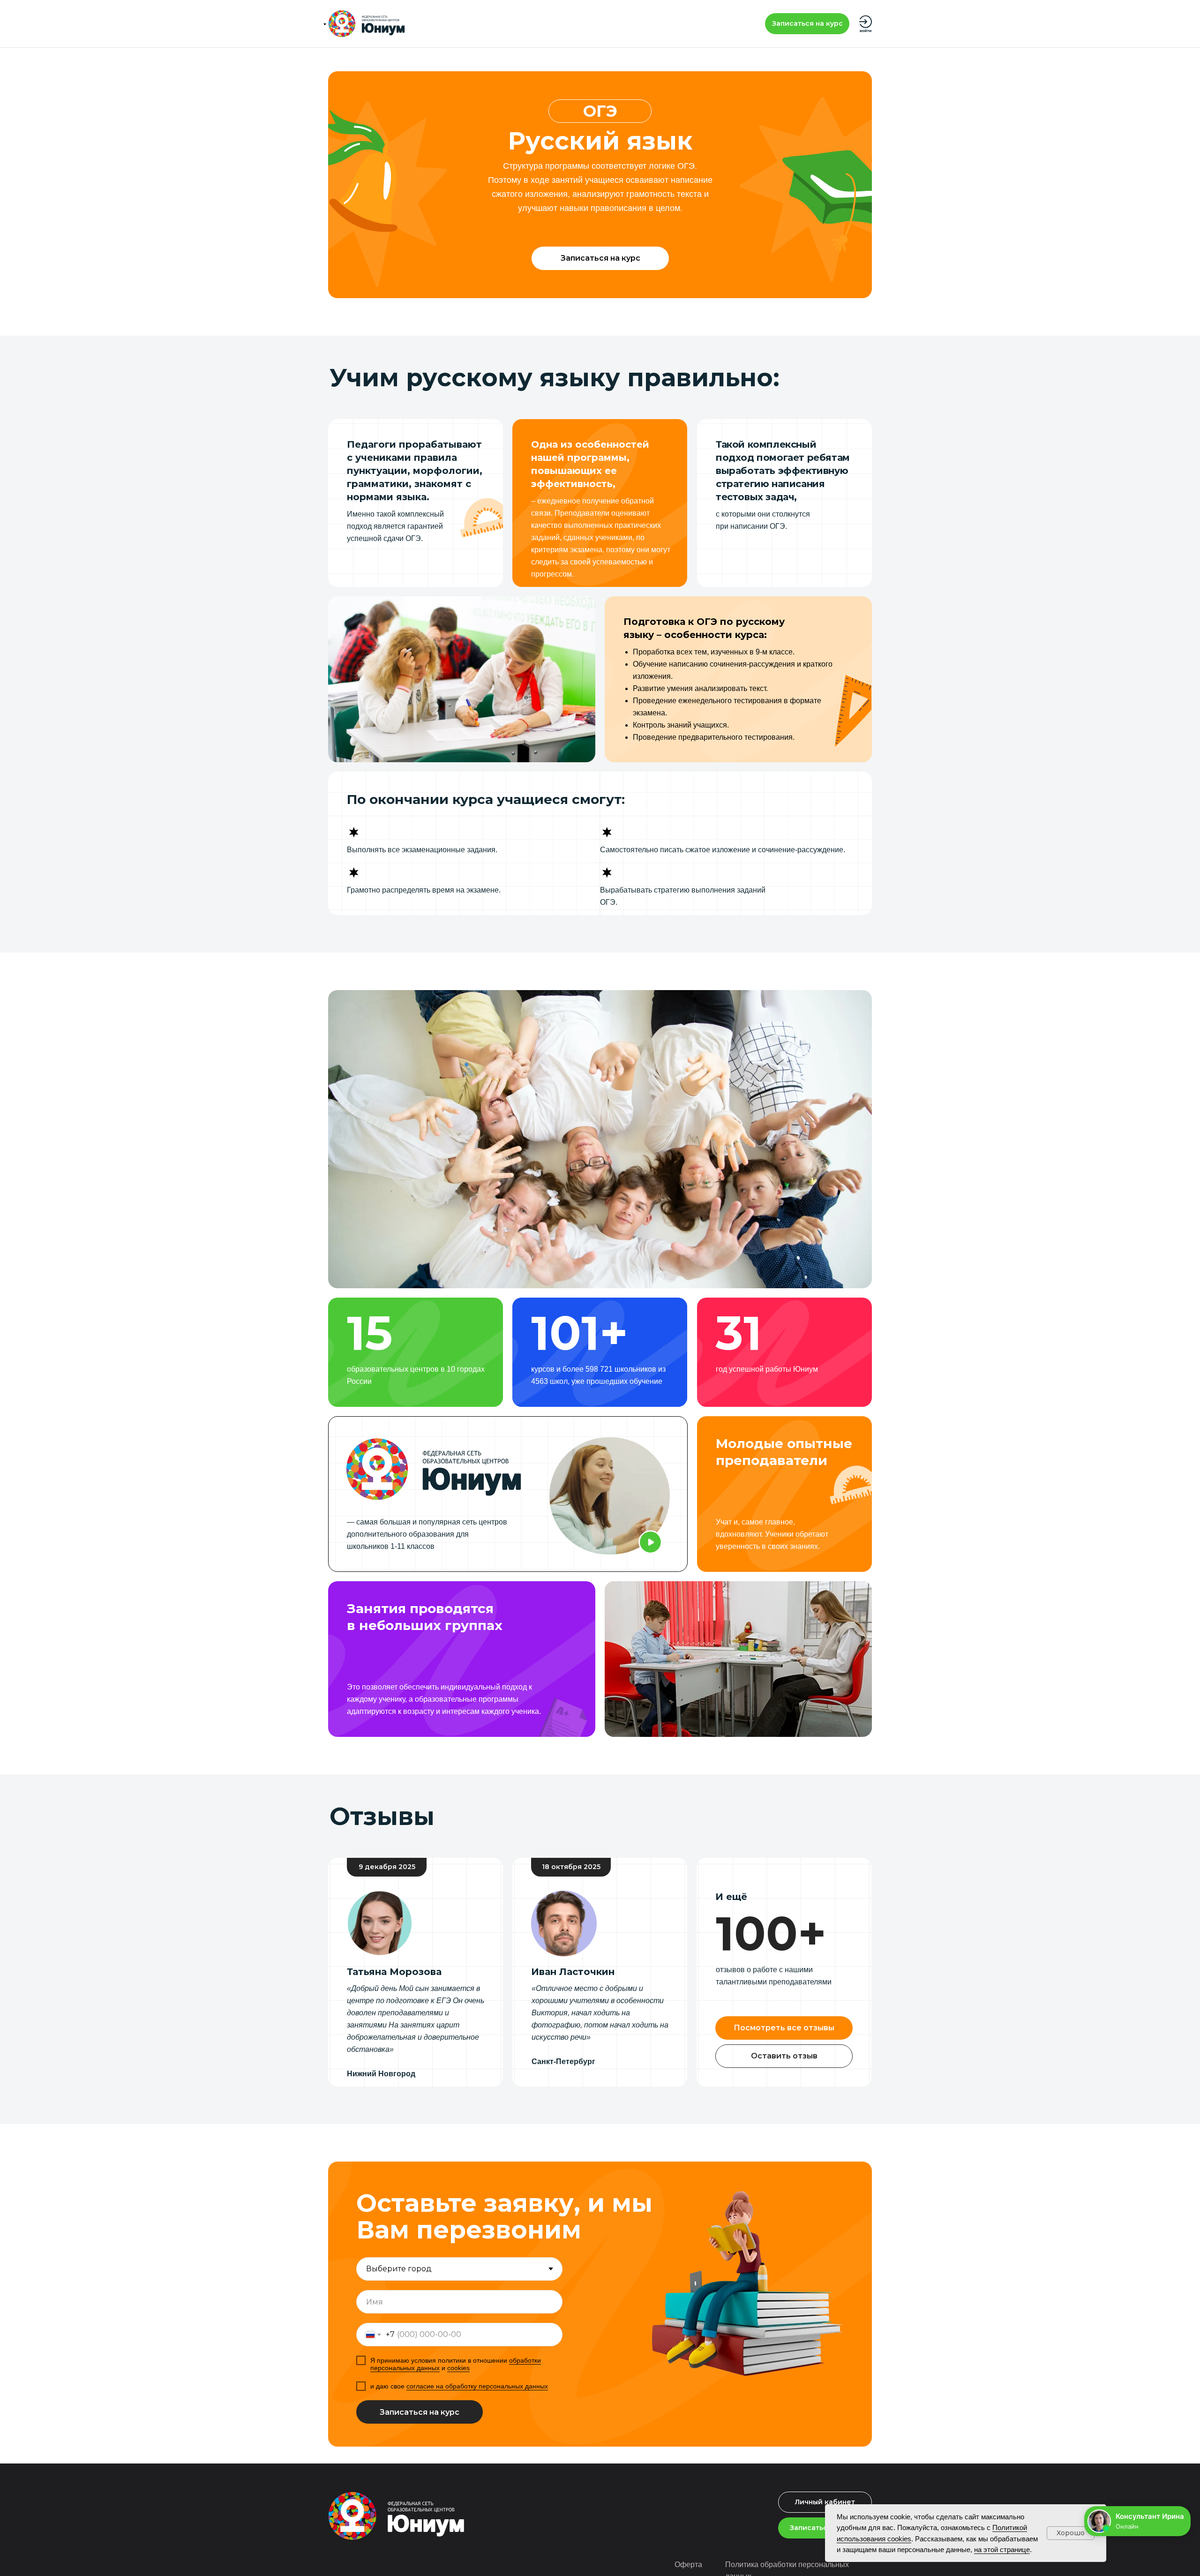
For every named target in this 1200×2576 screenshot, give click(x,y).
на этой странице (1002, 2550)
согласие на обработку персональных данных (477, 2386)
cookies (458, 2368)
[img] (367, 24)
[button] (807, 24)
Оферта (688, 2565)
